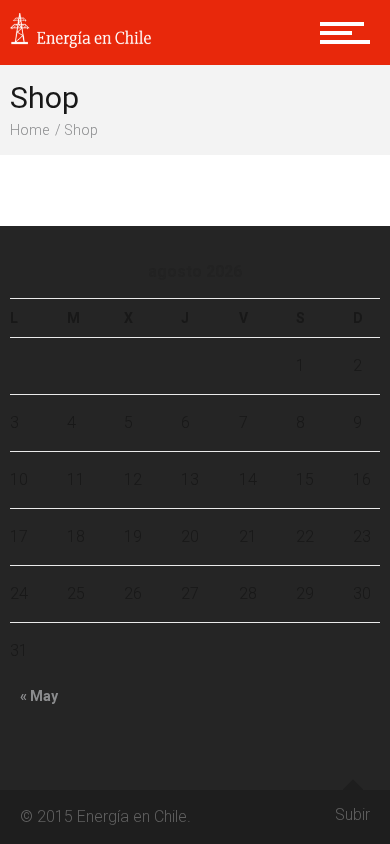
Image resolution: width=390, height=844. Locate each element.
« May (39, 696)
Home (29, 130)
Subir (352, 814)
